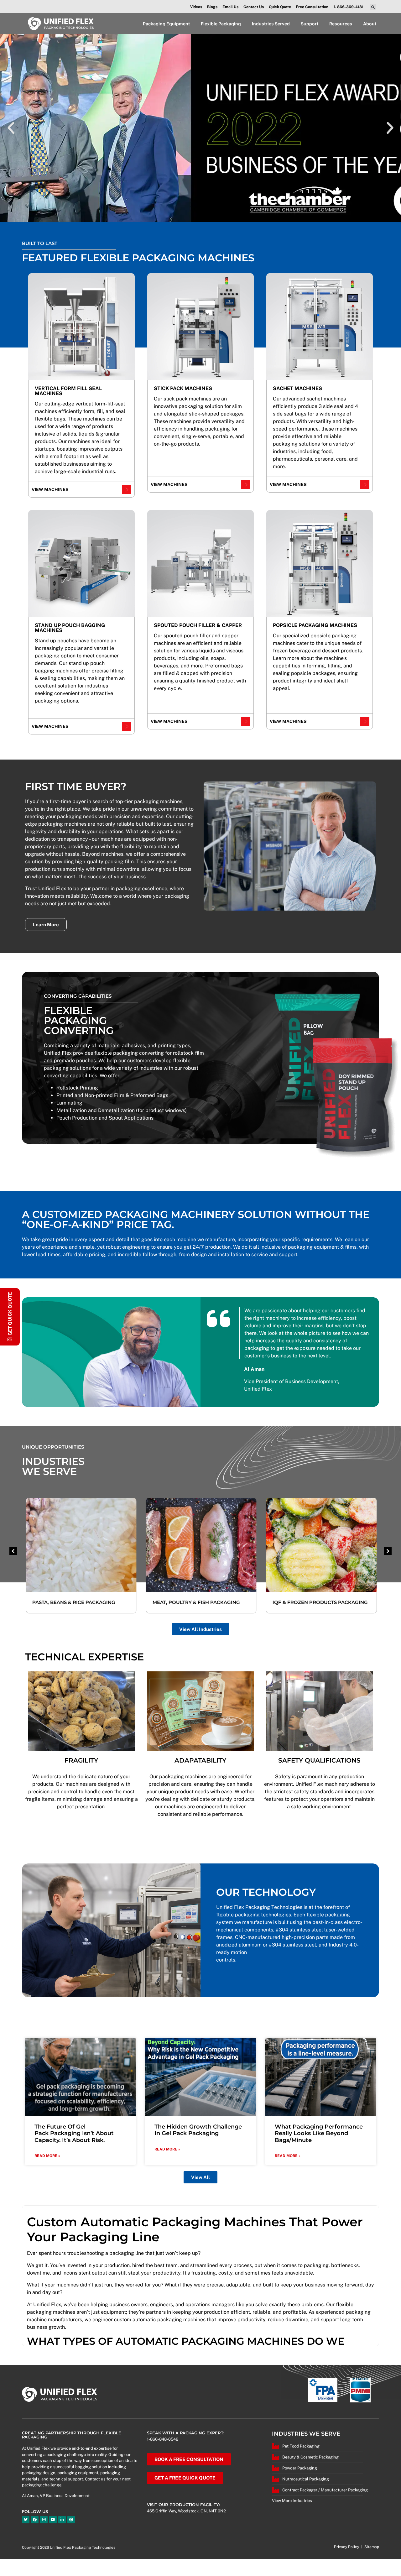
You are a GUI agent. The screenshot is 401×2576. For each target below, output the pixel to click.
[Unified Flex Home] (61, 24)
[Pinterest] (71, 2520)
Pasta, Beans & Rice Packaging (73, 1602)
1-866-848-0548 (163, 2439)
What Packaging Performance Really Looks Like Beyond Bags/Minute (319, 2133)
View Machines (50, 489)
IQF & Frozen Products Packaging (320, 1602)
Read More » (47, 2156)
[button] (373, 7)
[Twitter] (26, 2520)
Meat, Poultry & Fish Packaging (195, 1602)
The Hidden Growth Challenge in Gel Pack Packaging (198, 2130)
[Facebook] (35, 2520)
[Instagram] (44, 2520)
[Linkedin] (62, 2520)
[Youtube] (53, 2520)
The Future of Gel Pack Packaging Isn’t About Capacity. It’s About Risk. (74, 2133)
